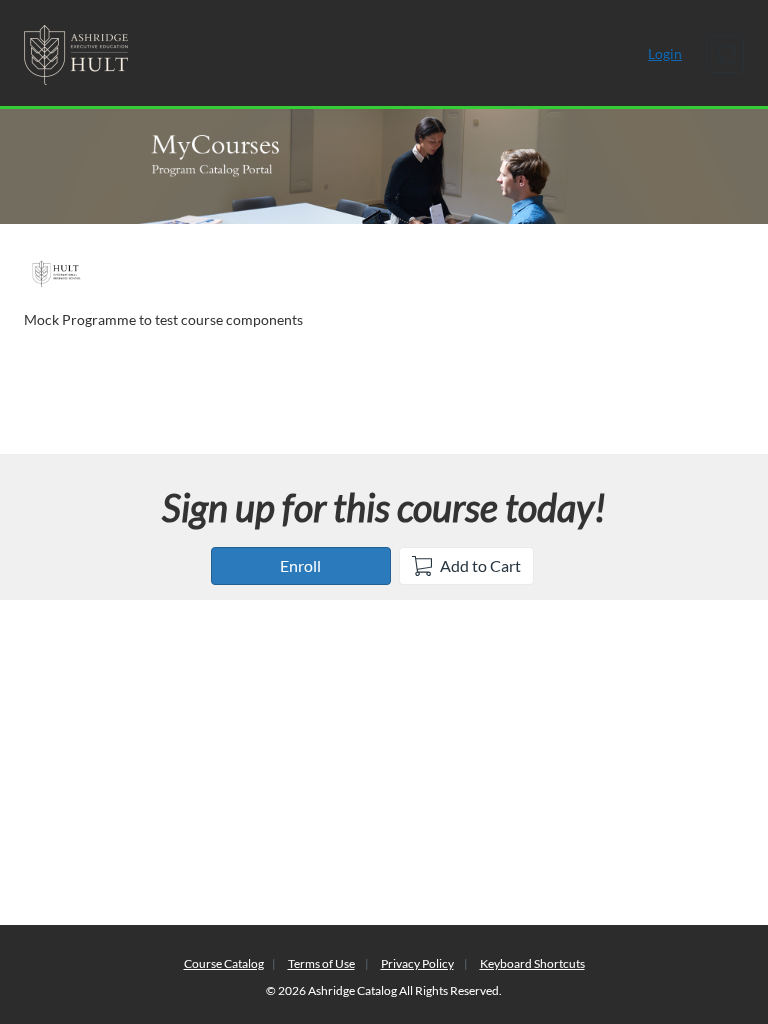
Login (665, 53)
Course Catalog (224, 963)
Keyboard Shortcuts (532, 963)
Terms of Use (321, 963)
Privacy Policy (417, 963)
